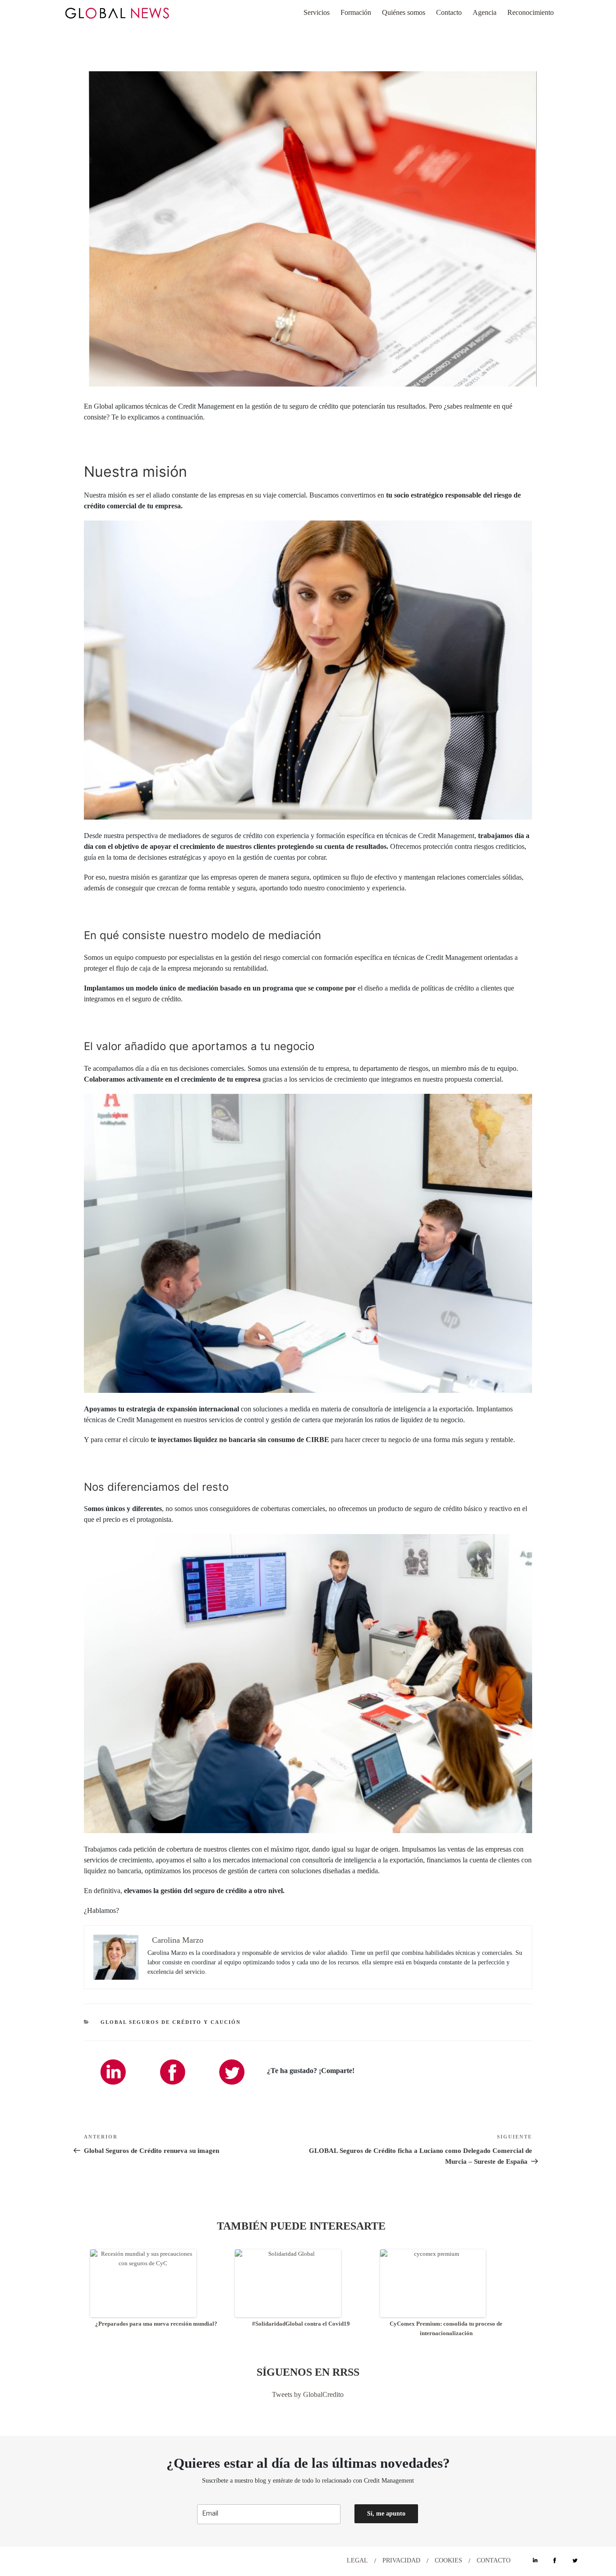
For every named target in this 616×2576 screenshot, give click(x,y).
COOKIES (448, 2560)
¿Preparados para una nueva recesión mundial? (156, 2324)
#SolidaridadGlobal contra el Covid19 (301, 2324)
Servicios (317, 12)
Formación (356, 12)
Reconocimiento (531, 12)
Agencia (485, 12)
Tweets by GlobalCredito (308, 2394)
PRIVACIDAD (401, 2560)
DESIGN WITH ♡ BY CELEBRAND (87, 2560)
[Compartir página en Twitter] (232, 2072)
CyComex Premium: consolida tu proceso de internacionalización (446, 2328)
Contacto (449, 12)
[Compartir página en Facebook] (172, 2072)
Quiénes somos (404, 12)
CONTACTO (494, 2560)
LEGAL (357, 2560)
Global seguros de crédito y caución (171, 2022)
